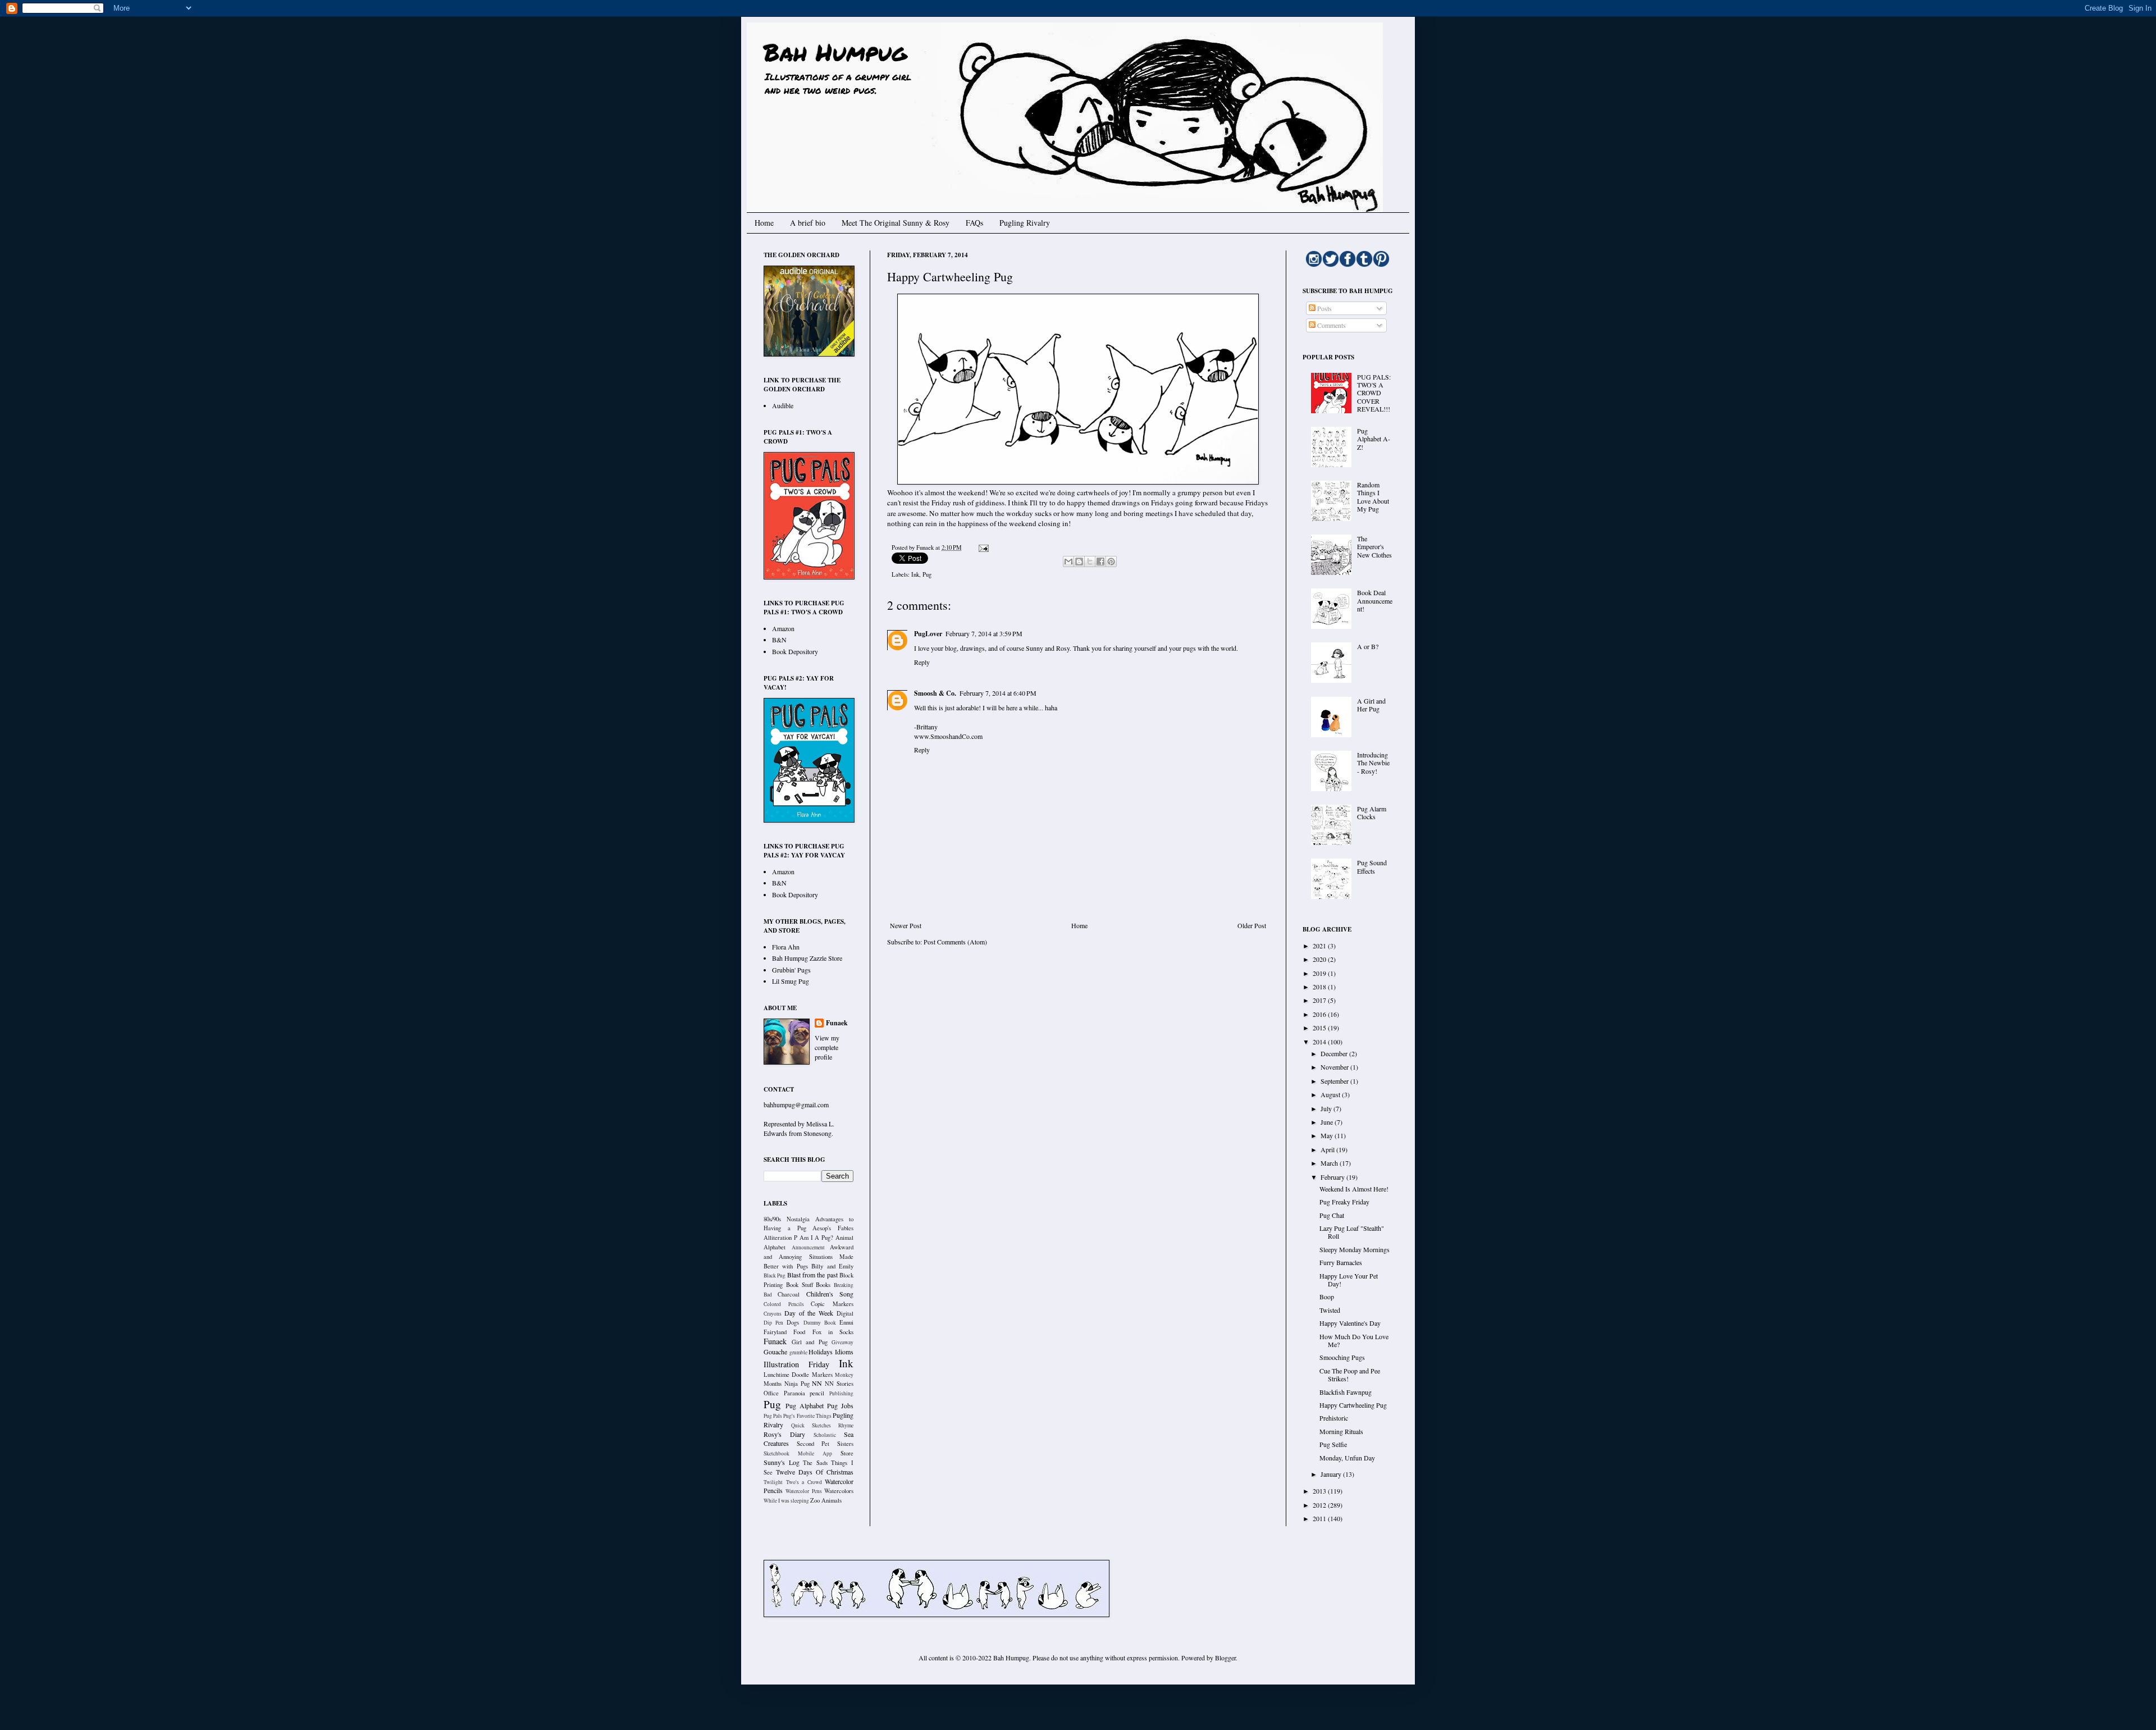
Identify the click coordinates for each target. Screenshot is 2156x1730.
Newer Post (906, 925)
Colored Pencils (784, 1304)
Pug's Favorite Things (807, 1416)
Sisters (845, 1444)
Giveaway (842, 1342)
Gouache (775, 1352)
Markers (822, 1375)
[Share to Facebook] (1100, 562)
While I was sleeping (786, 1501)
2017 (1320, 1000)
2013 (1320, 1491)
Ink (915, 574)
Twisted (1330, 1310)
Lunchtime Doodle (786, 1375)
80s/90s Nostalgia (787, 1219)
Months (773, 1384)
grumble (798, 1352)
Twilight (773, 1482)
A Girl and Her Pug (1371, 705)
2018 (1320, 987)
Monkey (844, 1375)
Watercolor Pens (803, 1491)
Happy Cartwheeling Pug (1353, 1405)
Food (799, 1332)
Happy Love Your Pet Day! (1349, 1280)
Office (771, 1393)
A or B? (1368, 646)
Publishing (841, 1393)
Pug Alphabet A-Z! (1374, 439)
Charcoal (789, 1294)
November (1335, 1067)
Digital (845, 1313)
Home (764, 223)
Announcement (808, 1247)
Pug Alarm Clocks (1372, 812)
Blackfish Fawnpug (1346, 1392)
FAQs (974, 223)
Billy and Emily (832, 1266)
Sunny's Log (782, 1462)
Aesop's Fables (833, 1228)
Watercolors (839, 1491)
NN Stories (839, 1384)
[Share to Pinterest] (1111, 562)
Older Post (1252, 925)
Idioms (844, 1352)
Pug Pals (773, 1416)
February (1333, 1177)
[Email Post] (982, 547)
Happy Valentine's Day (1350, 1323)
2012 (1320, 1505)
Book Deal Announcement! (1375, 601)
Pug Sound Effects (1372, 866)
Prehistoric (1334, 1418)
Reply (922, 662)
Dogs (793, 1322)
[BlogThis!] (1079, 562)
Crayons (773, 1314)
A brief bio (808, 223)
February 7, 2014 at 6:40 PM (998, 693)
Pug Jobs (840, 1405)
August (1331, 1094)
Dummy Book (820, 1323)
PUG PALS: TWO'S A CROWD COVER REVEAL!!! (1374, 393)
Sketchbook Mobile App (798, 1453)
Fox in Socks (833, 1332)
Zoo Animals (826, 1500)
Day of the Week (809, 1313)
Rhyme (846, 1425)
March (1330, 1163)
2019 (1320, 973)
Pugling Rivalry (1025, 223)
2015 (1320, 1028)
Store (847, 1453)
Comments (1331, 325)
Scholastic (825, 1435)
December (1335, 1053)
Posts (1324, 308)
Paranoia (794, 1393)
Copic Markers (832, 1304)
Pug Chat (1332, 1215)
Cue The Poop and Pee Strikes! (1350, 1375)
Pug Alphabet (805, 1405)
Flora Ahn (786, 947)
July (1327, 1108)
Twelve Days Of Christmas (815, 1472)
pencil (817, 1393)
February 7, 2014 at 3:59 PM (984, 633)
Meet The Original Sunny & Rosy (896, 223)
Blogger (1225, 1658)
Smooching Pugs (1342, 1357)
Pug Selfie (1333, 1444)
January (1332, 1474)
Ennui (846, 1322)
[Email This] (1068, 562)
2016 (1320, 1014)
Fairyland (775, 1332)
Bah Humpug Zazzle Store (807, 958)
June (1328, 1122)
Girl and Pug (810, 1342)
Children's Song (830, 1294)
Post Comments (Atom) (955, 942)
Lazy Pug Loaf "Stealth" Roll (1352, 1232)
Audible (783, 405)
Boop (1327, 1297)
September (1335, 1081)
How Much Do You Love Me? (1354, 1340)
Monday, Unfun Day (1347, 1458)
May (1328, 1135)
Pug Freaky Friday (1344, 1202)
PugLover (928, 634)
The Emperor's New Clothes (1374, 547)
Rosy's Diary (784, 1434)
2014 (1320, 1042)
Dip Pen (773, 1323)
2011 (1320, 1518)
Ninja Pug (797, 1384)
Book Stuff (800, 1285)
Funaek (926, 547)
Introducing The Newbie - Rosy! (1373, 763)
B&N (779, 640)
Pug (927, 574)
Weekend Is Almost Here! (1354, 1189)
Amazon (783, 628)
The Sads (815, 1463)
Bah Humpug (835, 52)
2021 (1320, 946)
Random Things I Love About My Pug (1373, 497)
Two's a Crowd (804, 1482)
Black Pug (775, 1275)
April (1328, 1149)
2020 (1320, 959)
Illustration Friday (796, 1364)
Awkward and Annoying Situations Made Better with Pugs (808, 1257)
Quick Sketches (811, 1425)
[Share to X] (1090, 562)
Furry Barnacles (1341, 1262)
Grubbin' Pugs (791, 970)
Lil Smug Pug (791, 981)
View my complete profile (827, 1047)
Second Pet (813, 1444)
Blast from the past (812, 1275)
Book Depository (795, 651)
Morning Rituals (1341, 1431)
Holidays (821, 1352)
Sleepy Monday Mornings (1355, 1249)
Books (823, 1285)
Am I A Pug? (817, 1238)
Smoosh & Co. (935, 693)
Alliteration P (780, 1238)
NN (817, 1383)
